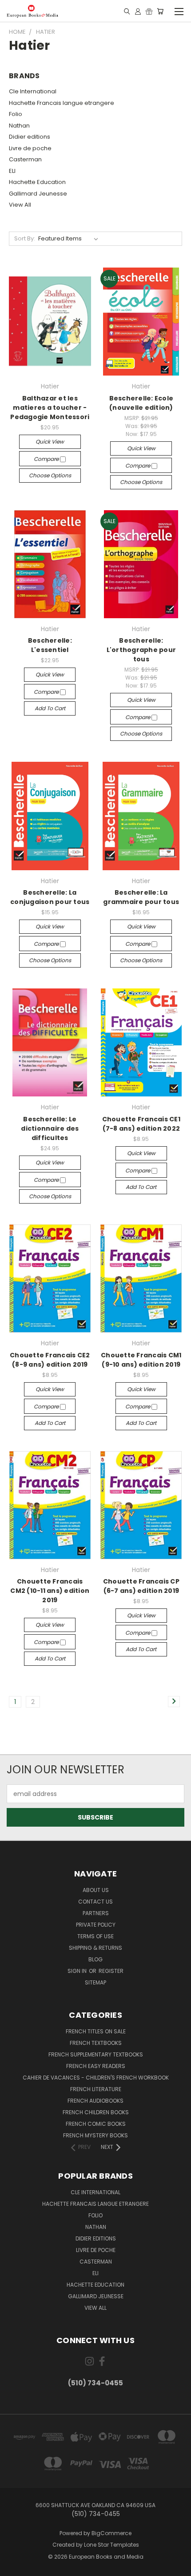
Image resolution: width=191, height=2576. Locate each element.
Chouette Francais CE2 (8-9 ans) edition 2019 (50, 1360)
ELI (12, 171)
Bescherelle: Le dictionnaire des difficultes (50, 1128)
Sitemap (95, 1982)
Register (111, 1971)
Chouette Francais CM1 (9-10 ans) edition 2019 (141, 1360)
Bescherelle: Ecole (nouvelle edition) (141, 403)
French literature (96, 2089)
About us (96, 1890)
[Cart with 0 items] (160, 11)
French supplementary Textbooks (96, 2054)
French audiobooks (95, 2101)
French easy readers (96, 2066)
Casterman (25, 159)
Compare (47, 459)
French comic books (96, 2124)
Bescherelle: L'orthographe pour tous (141, 650)
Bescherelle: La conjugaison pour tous (50, 897)
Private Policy (96, 1925)
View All (20, 205)
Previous (14, 2567)
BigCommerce (111, 2533)
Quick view (50, 442)
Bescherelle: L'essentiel (50, 645)
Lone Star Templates (111, 2545)
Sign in (78, 1971)
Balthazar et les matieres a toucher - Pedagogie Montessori (50, 408)
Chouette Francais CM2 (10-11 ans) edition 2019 (50, 1591)
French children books (96, 2112)
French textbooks (96, 2043)
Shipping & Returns (95, 1948)
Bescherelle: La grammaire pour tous (141, 897)
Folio (16, 114)
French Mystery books (95, 2135)
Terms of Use (95, 1936)
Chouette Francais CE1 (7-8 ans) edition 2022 (141, 1124)
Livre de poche (30, 148)
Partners (96, 1913)
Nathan (19, 126)
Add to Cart (50, 708)
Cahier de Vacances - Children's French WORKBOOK (96, 2078)
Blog (95, 1959)
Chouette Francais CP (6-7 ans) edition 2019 (141, 1586)
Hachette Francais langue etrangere (62, 103)
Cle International (33, 91)
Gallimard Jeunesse (38, 194)
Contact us (95, 1902)
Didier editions (30, 137)
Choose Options (50, 475)
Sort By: (25, 238)
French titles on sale (96, 2031)
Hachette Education (37, 182)
